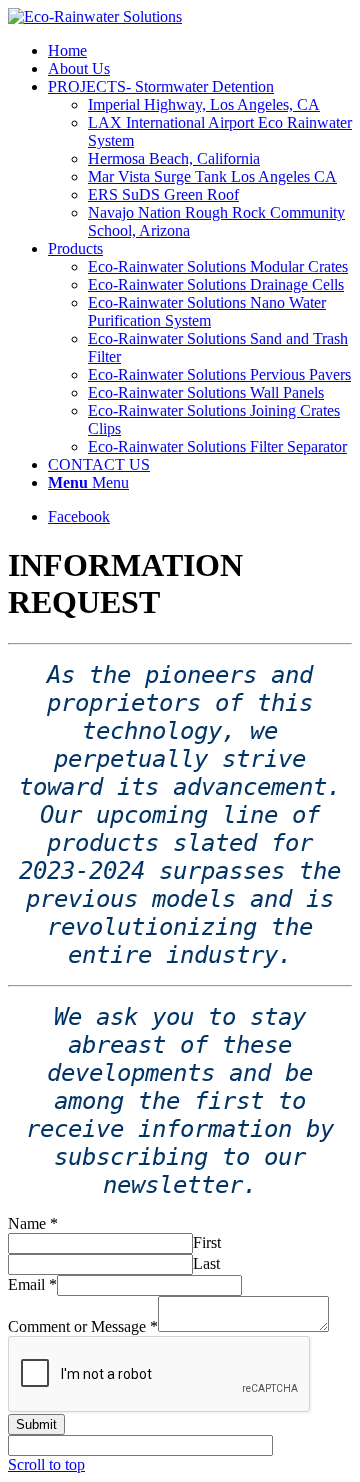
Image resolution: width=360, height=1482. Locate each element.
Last (206, 1263)
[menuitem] (67, 50)
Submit (36, 1424)
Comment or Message (83, 1326)
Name (33, 1223)
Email (32, 1284)
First (207, 1242)
